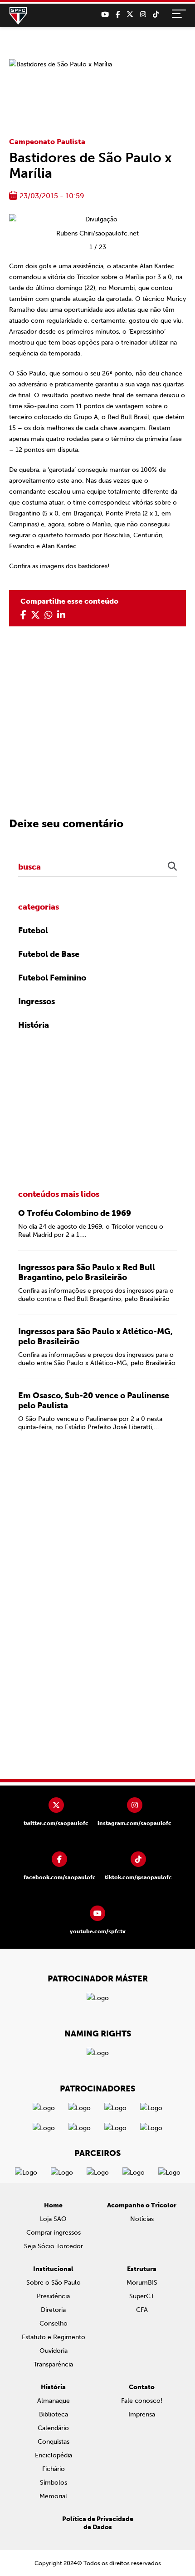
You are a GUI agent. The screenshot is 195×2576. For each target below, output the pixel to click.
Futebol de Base (49, 954)
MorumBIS (142, 2283)
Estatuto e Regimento (54, 2337)
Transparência (53, 2364)
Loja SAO (53, 2219)
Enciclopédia (54, 2455)
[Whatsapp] (49, 615)
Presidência (53, 2296)
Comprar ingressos (54, 2233)
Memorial (53, 2496)
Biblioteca (54, 2414)
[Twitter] (130, 15)
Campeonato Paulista (47, 142)
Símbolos (54, 2483)
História (34, 1025)
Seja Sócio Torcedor (54, 2246)
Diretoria (53, 2310)
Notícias (142, 2219)
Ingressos (37, 1001)
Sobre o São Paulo (54, 2283)
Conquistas (54, 2442)
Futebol (33, 930)
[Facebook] (118, 15)
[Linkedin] (61, 615)
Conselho (54, 2323)
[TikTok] (156, 15)
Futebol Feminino (52, 978)
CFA (142, 2310)
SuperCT (142, 2296)
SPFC (18, 16)
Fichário (54, 2469)
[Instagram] (143, 15)
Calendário (53, 2428)
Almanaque (54, 2401)
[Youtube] (105, 15)
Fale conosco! (142, 2401)
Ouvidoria (54, 2351)
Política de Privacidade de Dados (98, 2523)
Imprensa (142, 2414)
